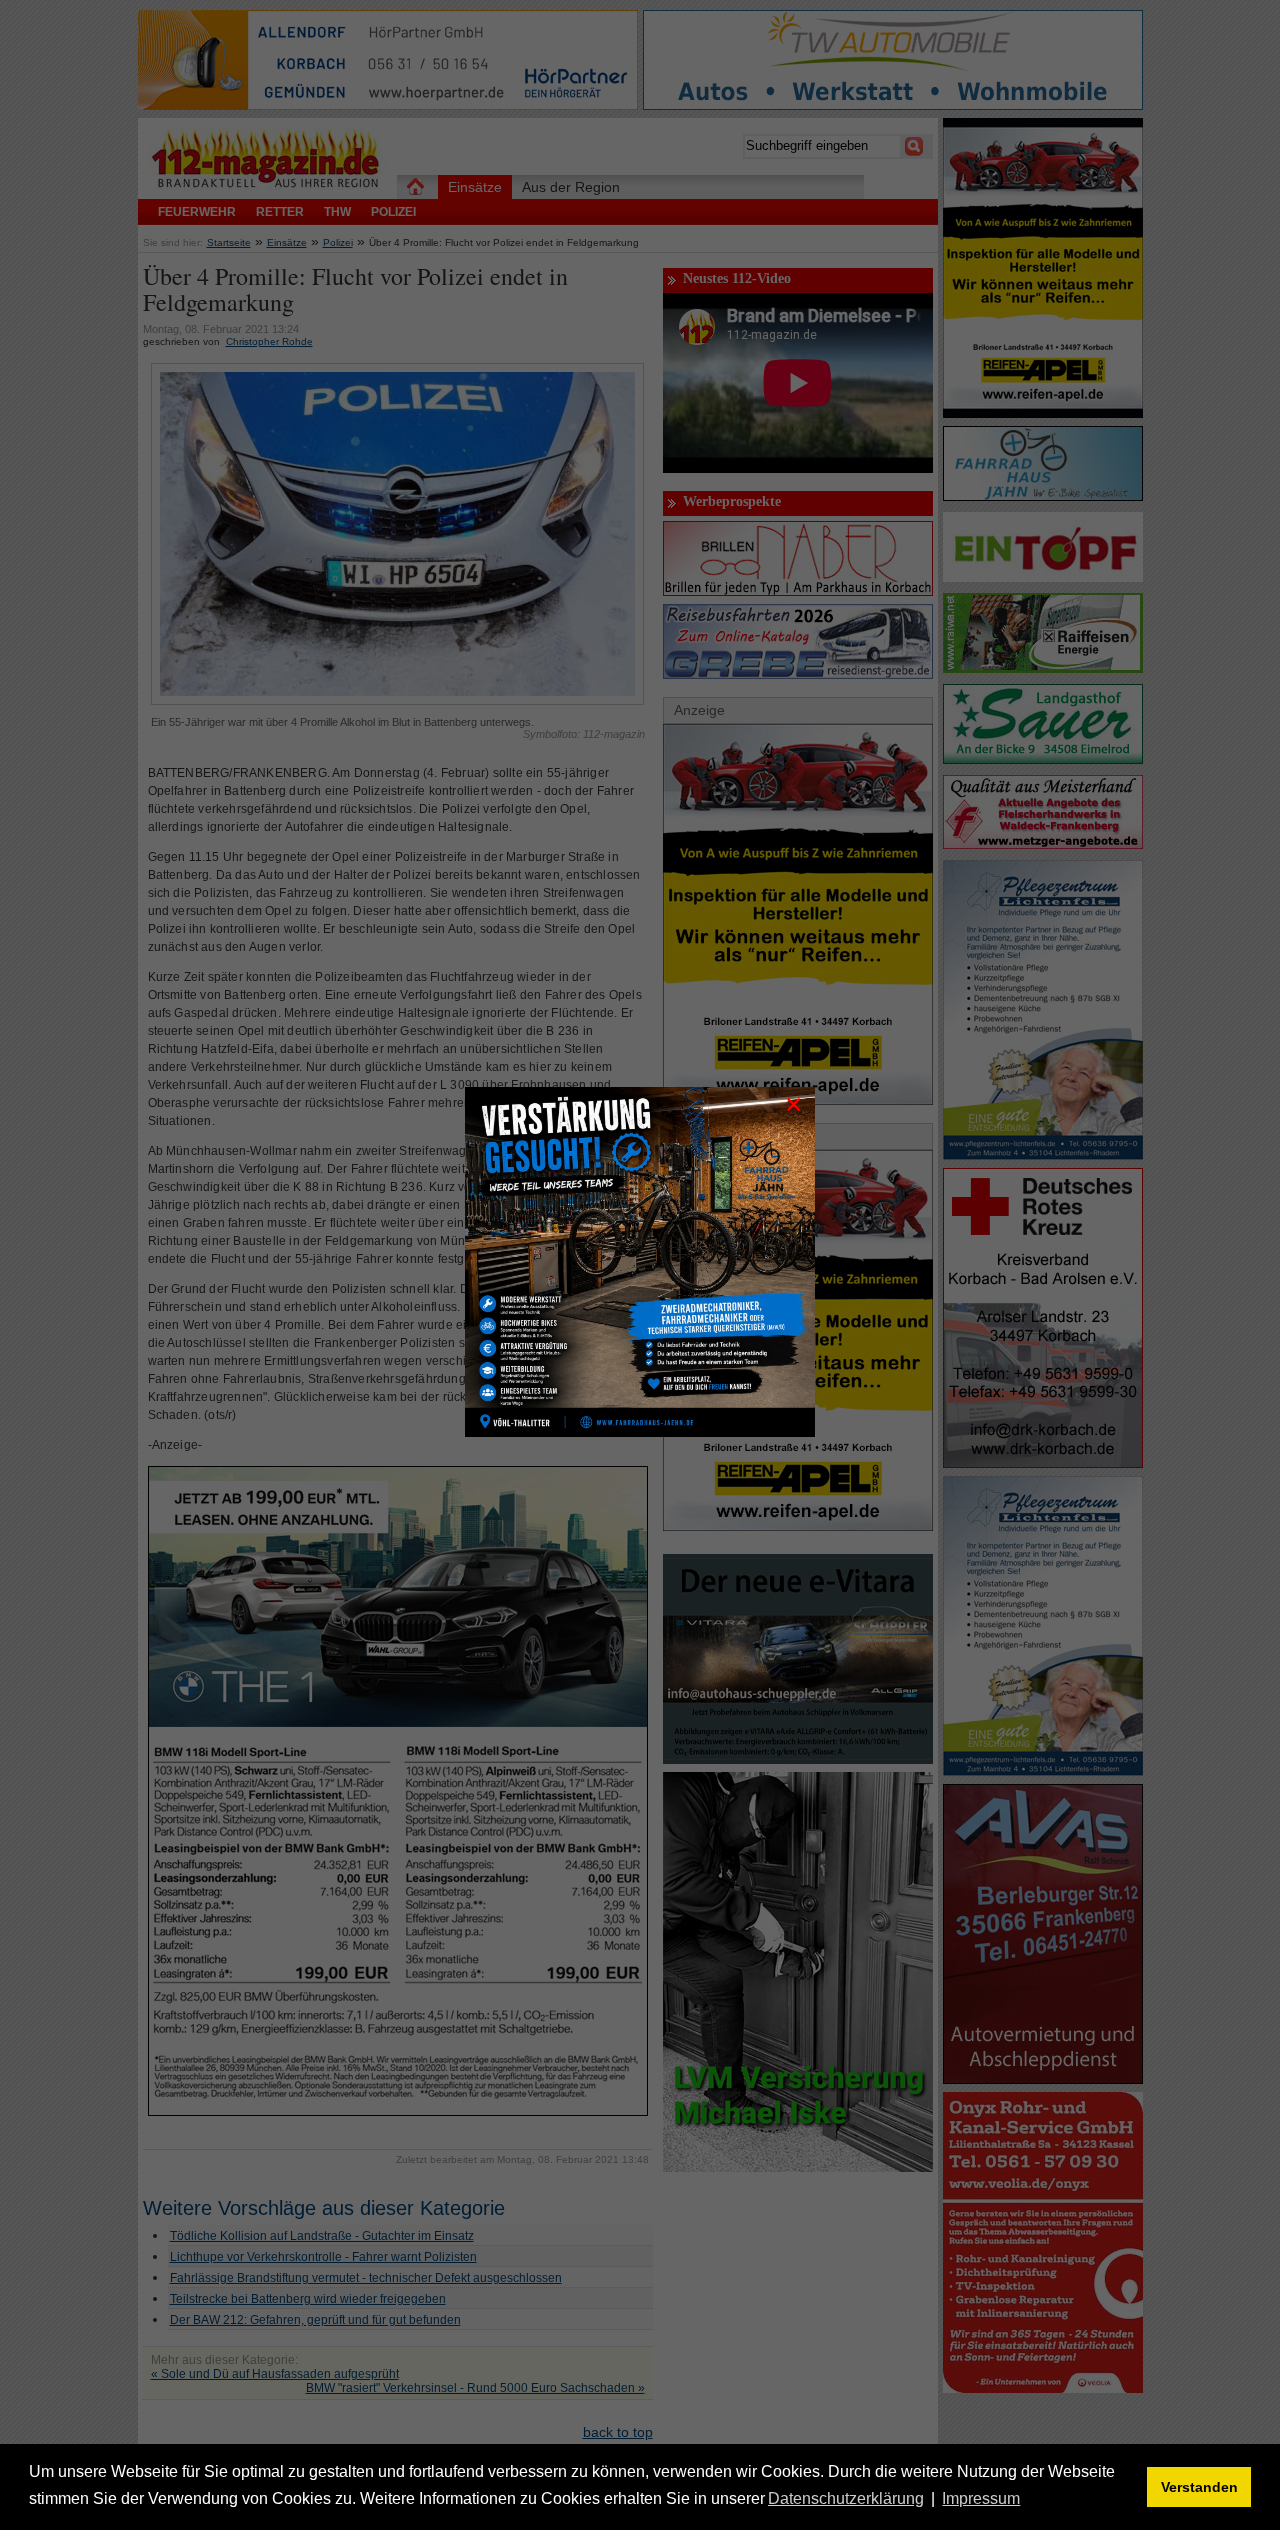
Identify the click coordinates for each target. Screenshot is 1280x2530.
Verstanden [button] (1199, 2487)
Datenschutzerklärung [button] (846, 2498)
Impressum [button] (981, 2498)
